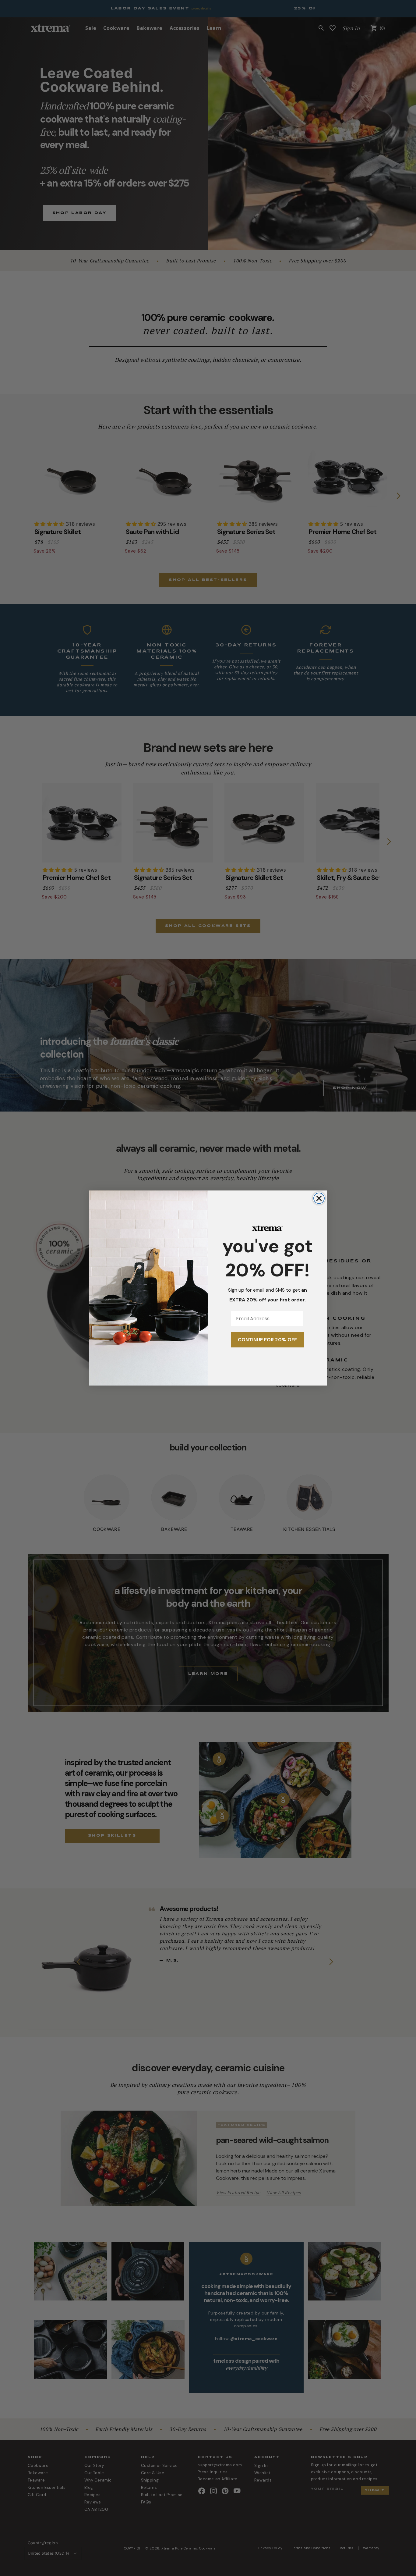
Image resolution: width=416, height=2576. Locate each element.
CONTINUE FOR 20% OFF (267, 1340)
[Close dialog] (319, 1198)
